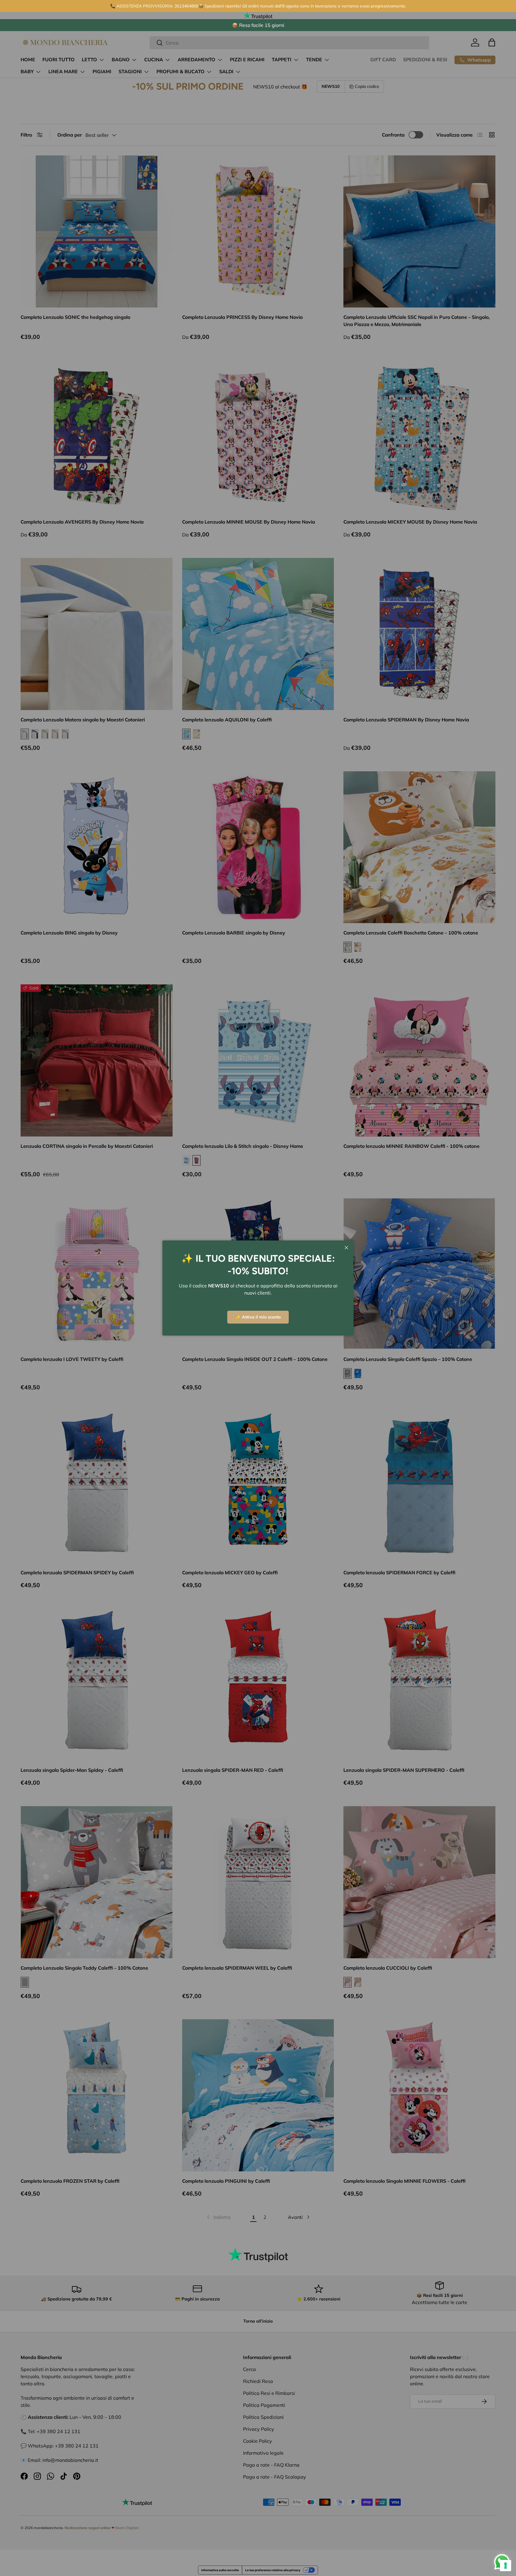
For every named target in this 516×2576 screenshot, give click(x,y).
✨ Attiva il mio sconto (258, 1317)
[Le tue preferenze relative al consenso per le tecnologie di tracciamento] (506, 2566)
